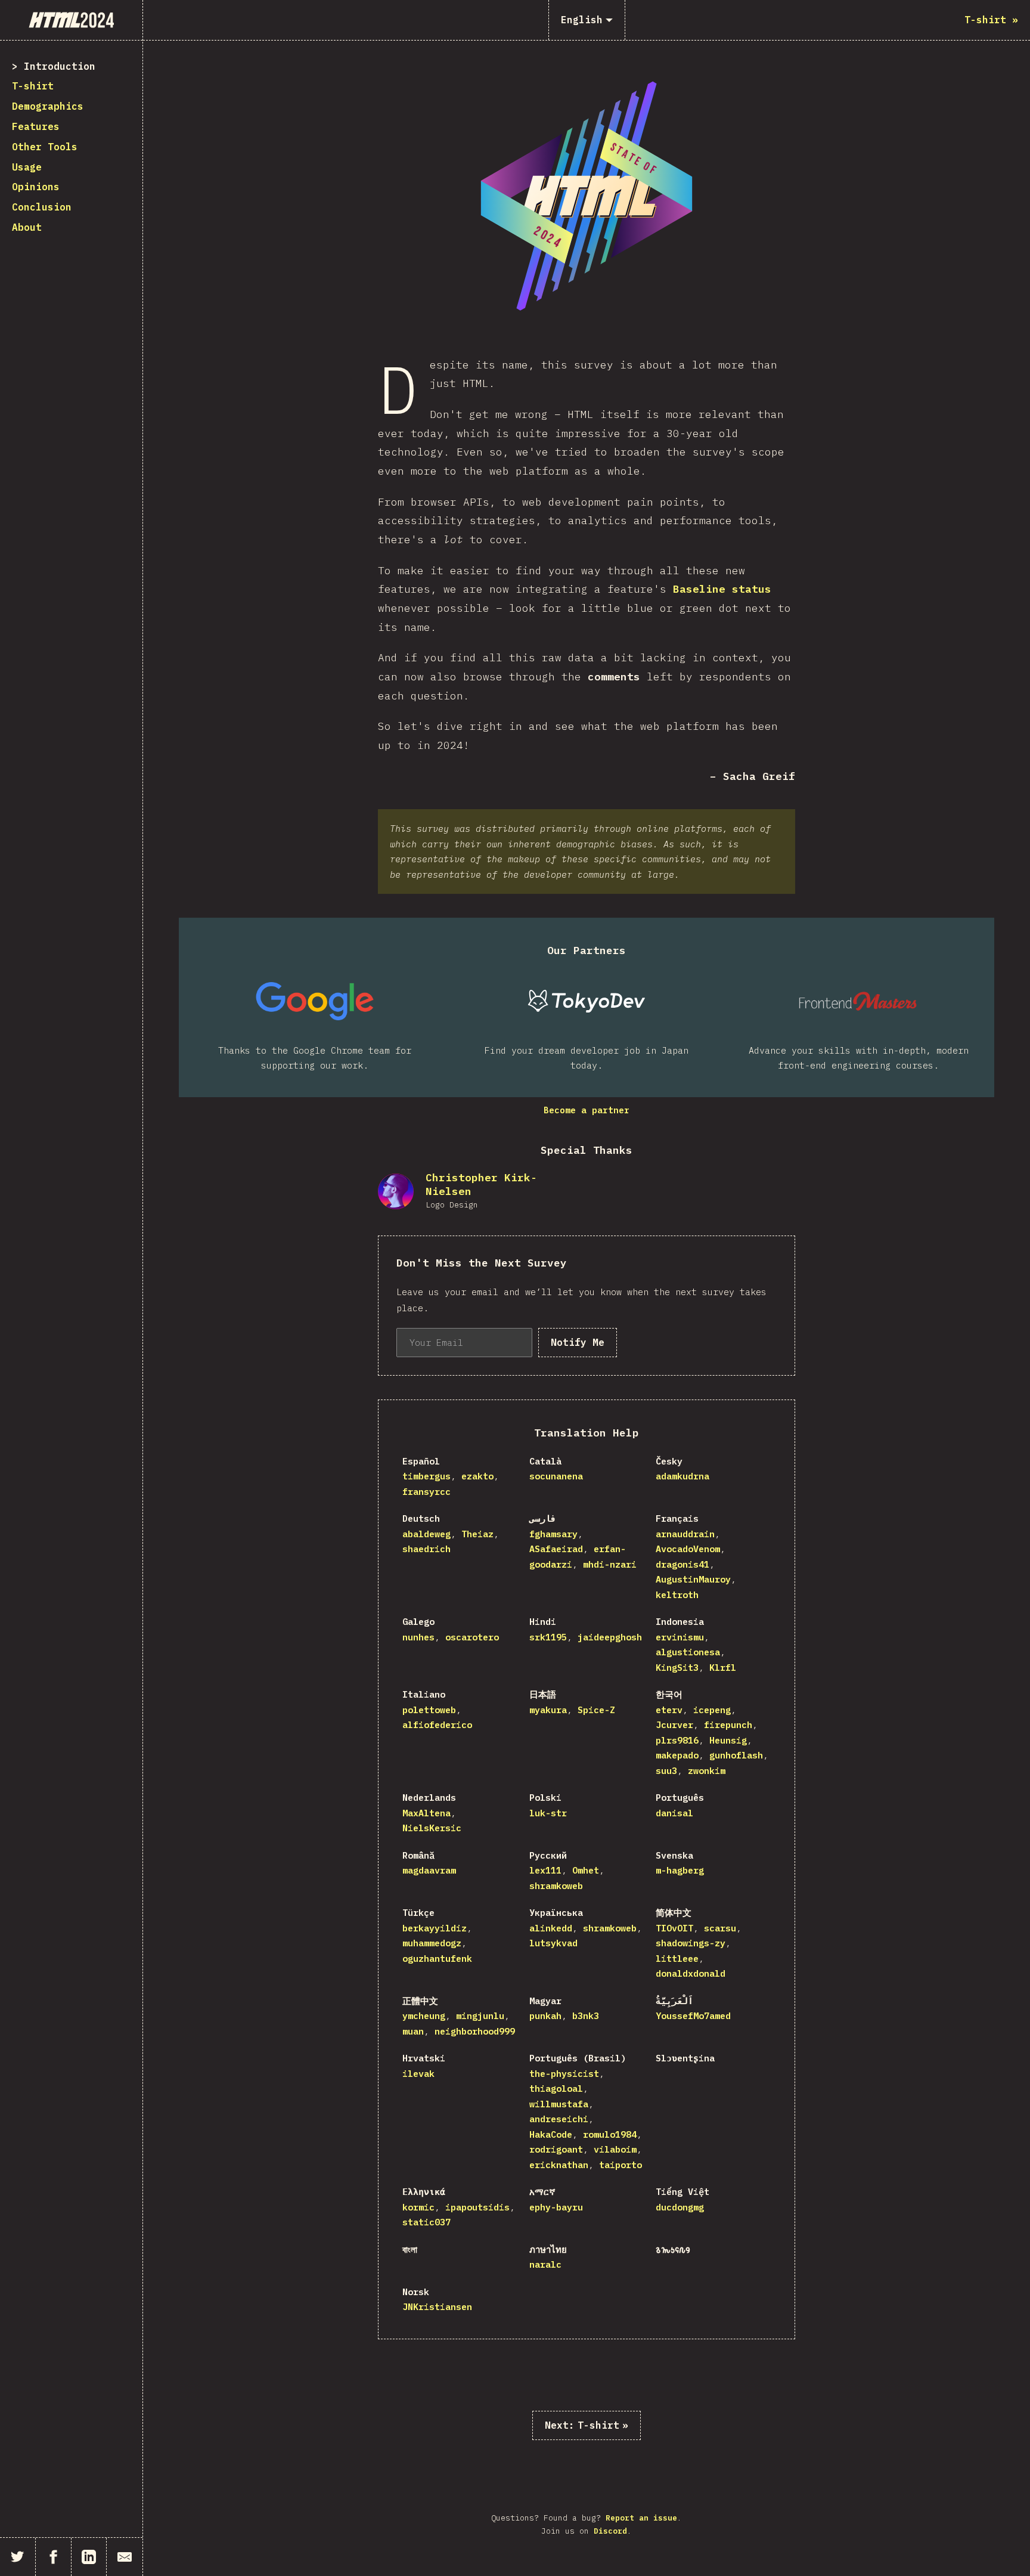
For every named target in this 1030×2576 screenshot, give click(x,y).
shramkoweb (556, 1886)
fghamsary (553, 1534)
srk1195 (548, 1637)
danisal (674, 1813)
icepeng (712, 1710)
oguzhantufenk (437, 1959)
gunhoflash (736, 1755)
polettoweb (429, 1710)
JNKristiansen (437, 2307)
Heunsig (728, 1740)
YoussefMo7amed (693, 2016)
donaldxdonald (691, 1973)
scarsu (720, 1928)
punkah (545, 2016)
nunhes (418, 1637)
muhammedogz (432, 1943)
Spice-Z (596, 1710)
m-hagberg (680, 1870)
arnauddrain (685, 1534)
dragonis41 (682, 1564)
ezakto (477, 1476)
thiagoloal (556, 2089)
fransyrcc (426, 1492)
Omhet (586, 1870)
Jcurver (674, 1725)
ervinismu (680, 1637)
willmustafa (559, 2104)
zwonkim (707, 1771)
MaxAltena (426, 1813)
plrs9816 (677, 1740)
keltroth (677, 1595)
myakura (548, 1710)
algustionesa (688, 1652)
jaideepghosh (610, 1637)
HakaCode (551, 2134)
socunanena (556, 1476)
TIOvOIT (674, 1928)
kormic (418, 2207)
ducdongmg (680, 2207)
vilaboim (615, 2149)
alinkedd (551, 1928)
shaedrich (426, 1549)
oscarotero (472, 1637)
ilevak (418, 2074)
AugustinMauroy (693, 1579)
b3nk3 (586, 2016)
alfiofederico (437, 1725)
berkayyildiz (435, 1928)
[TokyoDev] (587, 1001)
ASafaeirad (556, 1549)
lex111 (545, 1870)
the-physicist (564, 2074)
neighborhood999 (475, 2031)
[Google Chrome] (315, 1001)
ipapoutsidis (477, 2207)
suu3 (666, 1771)
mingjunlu (480, 2016)
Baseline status (722, 589)
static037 (426, 2222)
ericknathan (559, 2165)
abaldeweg (426, 1534)
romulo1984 (610, 2134)
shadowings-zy (691, 1943)
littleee (677, 1959)
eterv (669, 1710)
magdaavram (429, 1870)
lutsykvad (553, 1943)
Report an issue (641, 2518)
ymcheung (424, 2016)
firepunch (728, 1725)
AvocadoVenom (688, 1549)
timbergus (426, 1476)
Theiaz (477, 1534)
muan (413, 2031)
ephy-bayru (556, 2207)
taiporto (621, 2165)
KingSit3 (677, 1668)
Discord (610, 2531)
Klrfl (723, 1668)
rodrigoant (556, 2149)
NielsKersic (432, 1828)
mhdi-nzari (610, 1564)
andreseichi (559, 2119)
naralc (545, 2264)
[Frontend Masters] (858, 1001)
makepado (677, 1755)
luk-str (548, 1813)
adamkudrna (682, 1476)
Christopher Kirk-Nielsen (481, 1184)
